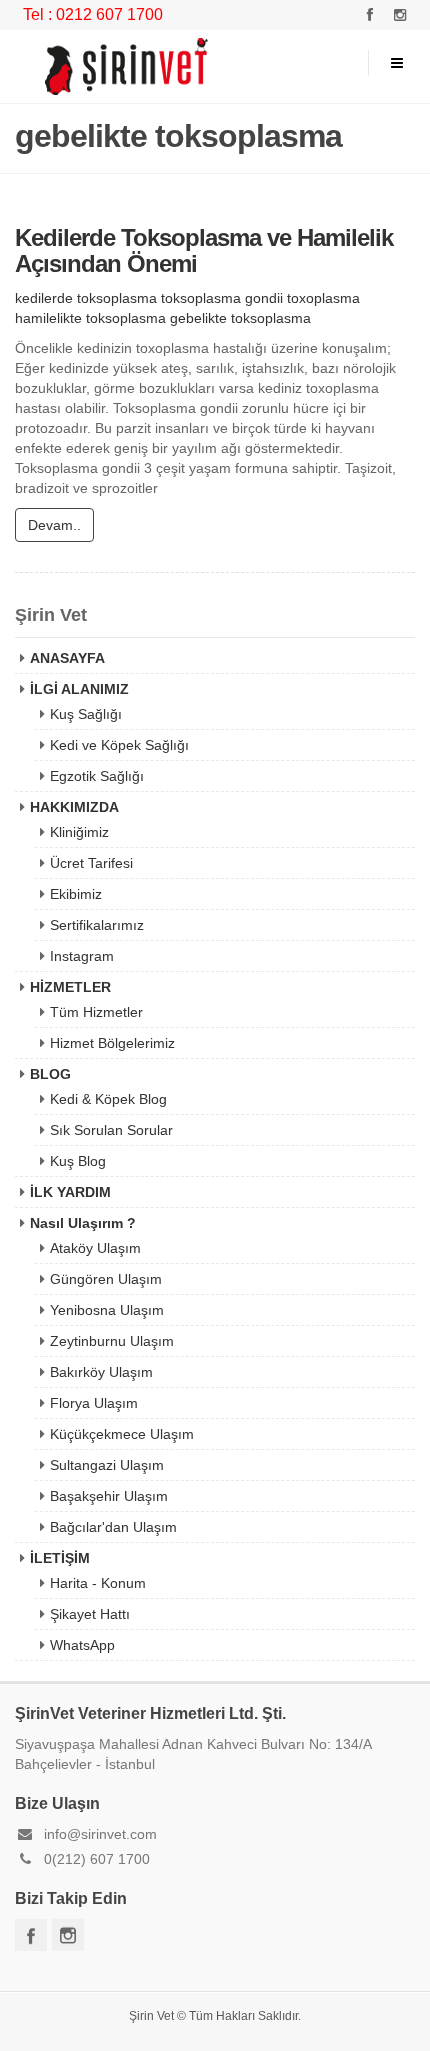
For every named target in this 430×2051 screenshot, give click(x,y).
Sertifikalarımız (97, 925)
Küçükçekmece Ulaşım (122, 1434)
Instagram (82, 956)
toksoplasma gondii (222, 298)
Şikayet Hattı (90, 1614)
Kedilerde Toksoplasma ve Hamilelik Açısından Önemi (204, 250)
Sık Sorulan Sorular (111, 1130)
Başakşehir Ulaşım (109, 1496)
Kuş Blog (78, 1161)
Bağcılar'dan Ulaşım (113, 1527)
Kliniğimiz (79, 832)
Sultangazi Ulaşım (107, 1465)
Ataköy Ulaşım (95, 1248)
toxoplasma (323, 298)
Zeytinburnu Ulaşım (112, 1341)
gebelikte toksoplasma (240, 318)
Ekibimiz (76, 894)
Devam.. (54, 525)
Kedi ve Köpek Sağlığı (119, 745)
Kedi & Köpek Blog (108, 1099)
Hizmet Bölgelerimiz (112, 1043)
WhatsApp (82, 1645)
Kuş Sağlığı (86, 714)
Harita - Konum (98, 1583)
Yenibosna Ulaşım (107, 1310)
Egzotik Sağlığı (97, 776)
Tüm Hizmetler (96, 1012)
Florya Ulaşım (94, 1403)
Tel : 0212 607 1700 (93, 14)
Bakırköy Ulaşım (101, 1372)
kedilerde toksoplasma (86, 298)
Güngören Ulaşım (106, 1279)
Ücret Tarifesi (91, 863)
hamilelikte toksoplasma (90, 318)
